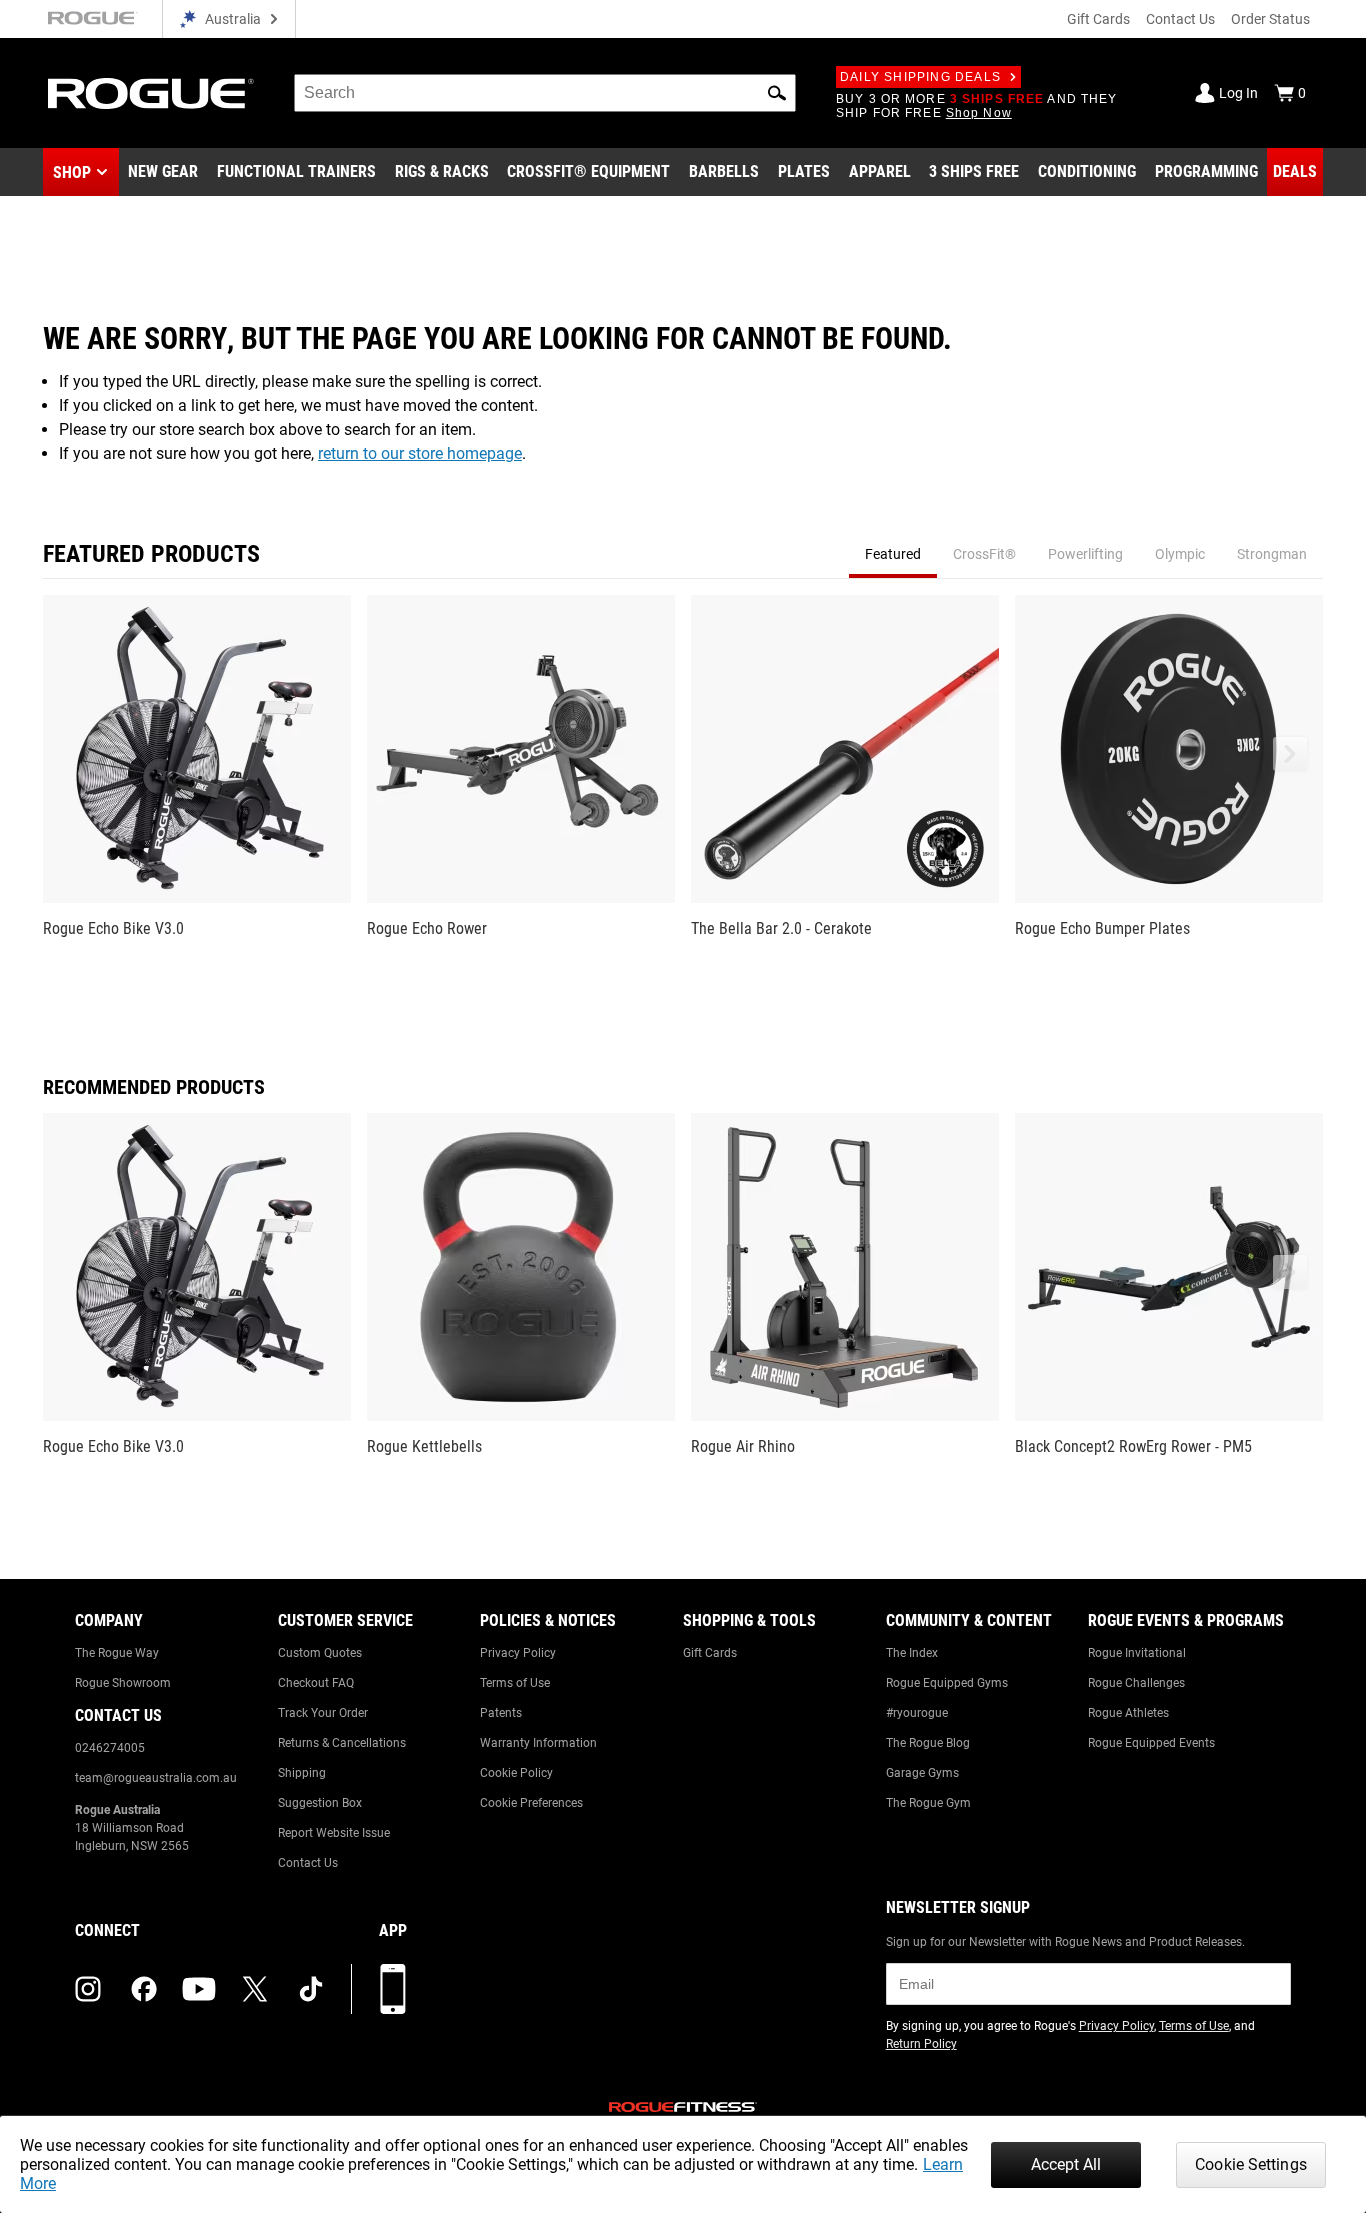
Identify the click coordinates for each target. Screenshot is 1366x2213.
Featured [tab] (893, 554)
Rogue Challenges (1136, 1683)
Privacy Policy (518, 1653)
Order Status (1270, 19)
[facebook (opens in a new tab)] (144, 1989)
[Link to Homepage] (151, 93)
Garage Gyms (922, 1773)
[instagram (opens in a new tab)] (88, 1989)
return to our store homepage (420, 453)
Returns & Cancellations (342, 1743)
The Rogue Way (117, 1653)
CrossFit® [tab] (984, 554)
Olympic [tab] (1180, 554)
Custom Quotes (320, 1653)
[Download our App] (393, 1989)
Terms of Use (515, 1683)
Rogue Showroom (123, 1683)
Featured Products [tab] (151, 554)
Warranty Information (538, 1743)
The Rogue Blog (928, 1743)
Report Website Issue (334, 1833)
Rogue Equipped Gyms (947, 1683)
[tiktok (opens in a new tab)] (311, 1989)
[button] (777, 93)
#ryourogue (917, 1713)
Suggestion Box (320, 1803)
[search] (545, 93)
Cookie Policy (516, 1773)
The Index (912, 1653)
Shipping (302, 1773)
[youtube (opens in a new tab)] (199, 1989)
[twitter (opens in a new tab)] (255, 1989)
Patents (501, 1713)
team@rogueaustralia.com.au (156, 1778)
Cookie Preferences (531, 1803)
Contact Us (1180, 19)
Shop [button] (72, 172)
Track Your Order (323, 1713)
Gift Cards (1098, 19)
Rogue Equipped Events (1151, 1743)
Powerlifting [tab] (1085, 554)
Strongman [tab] (1272, 554)
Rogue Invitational (1137, 1653)
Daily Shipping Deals (920, 77)
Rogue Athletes (1128, 1713)
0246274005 (110, 1748)
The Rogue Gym (928, 1803)
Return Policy (921, 2044)
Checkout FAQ (316, 1683)
